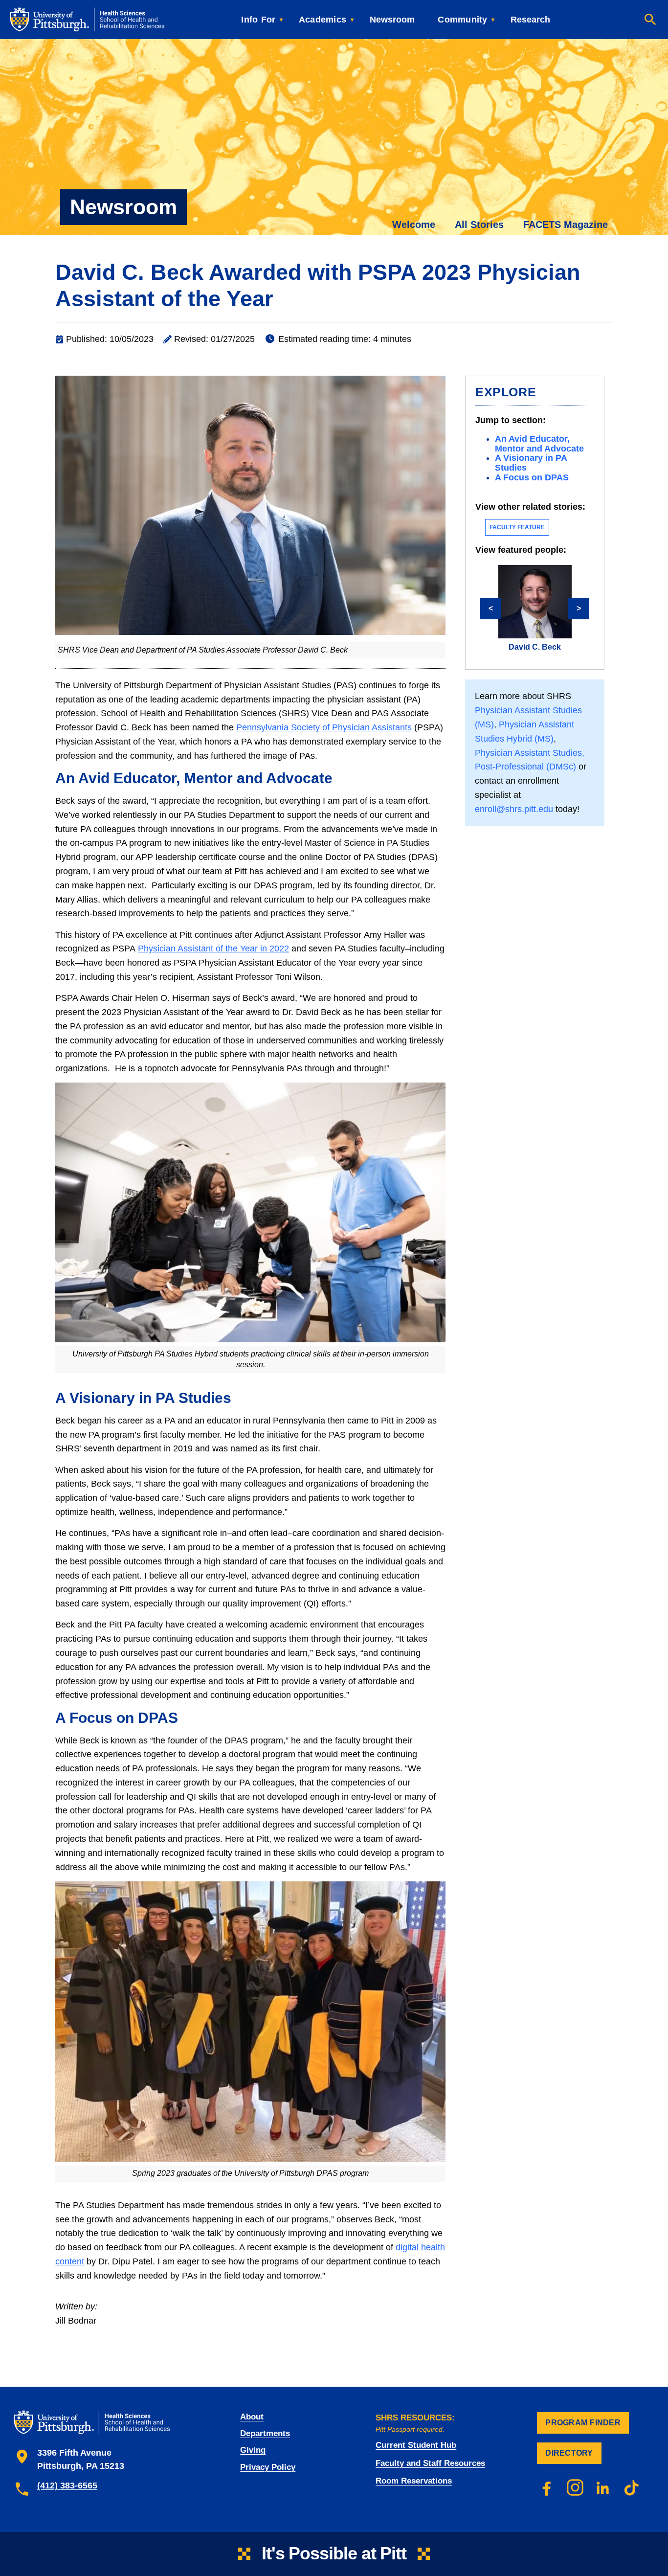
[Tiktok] (632, 2487)
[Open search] (650, 20)
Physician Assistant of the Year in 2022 (213, 949)
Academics (323, 20)
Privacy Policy (268, 2467)
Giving (253, 2450)
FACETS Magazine (566, 225)
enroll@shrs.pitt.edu (514, 809)
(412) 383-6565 (67, 2486)
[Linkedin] (603, 2487)
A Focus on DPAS (532, 477)
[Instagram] (575, 2487)
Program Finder (583, 2423)
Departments (265, 2433)
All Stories (479, 225)
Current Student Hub (416, 2445)
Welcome (414, 225)
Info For (258, 20)
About (252, 2417)
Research (530, 20)
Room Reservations (414, 2481)
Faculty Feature (517, 527)
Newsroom (392, 20)
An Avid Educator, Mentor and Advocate (539, 444)
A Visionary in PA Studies (531, 463)
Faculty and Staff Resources (430, 2463)
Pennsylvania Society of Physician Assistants (324, 727)
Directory (569, 2453)
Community (462, 20)
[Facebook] (547, 2487)
